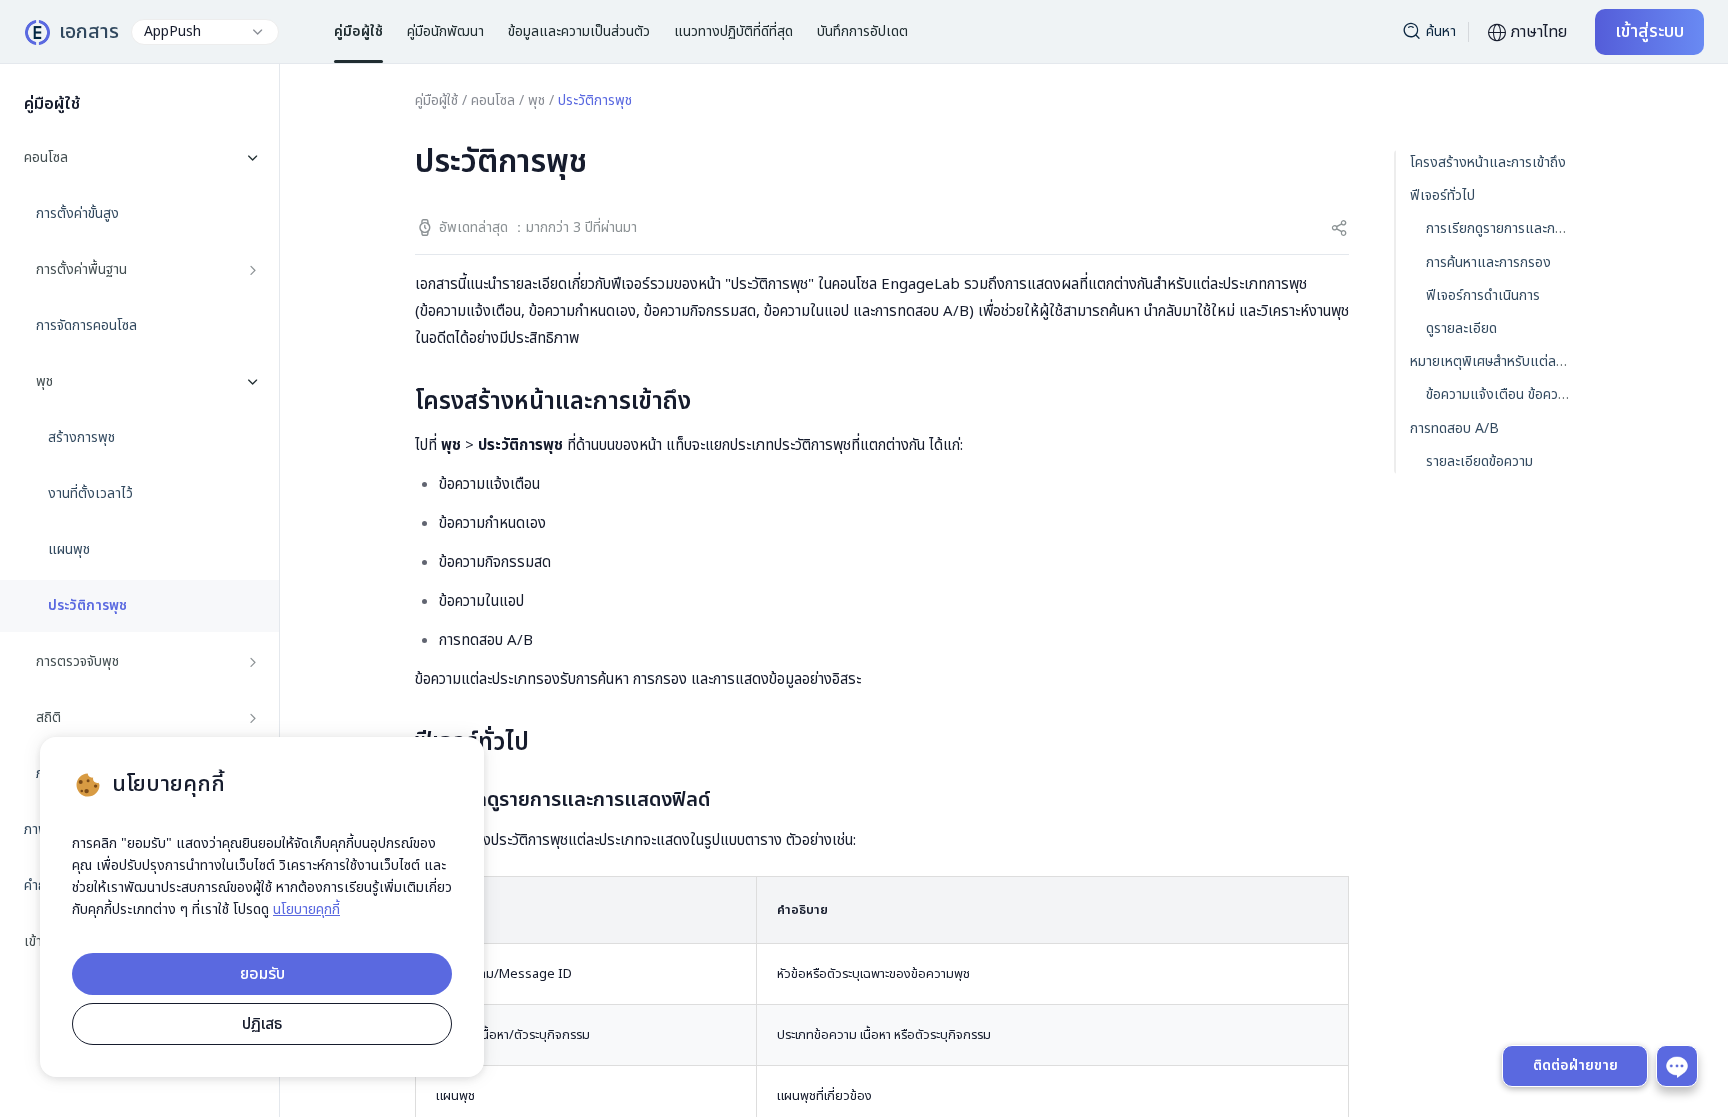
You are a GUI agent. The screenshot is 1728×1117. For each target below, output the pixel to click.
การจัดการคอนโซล (86, 326)
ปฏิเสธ (262, 1024)
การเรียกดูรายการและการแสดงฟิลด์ (1526, 228)
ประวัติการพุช (87, 606)
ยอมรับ (262, 974)
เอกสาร (89, 32)
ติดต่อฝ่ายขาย (1575, 1065)
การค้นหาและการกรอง (1488, 262)
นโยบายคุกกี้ (306, 909)
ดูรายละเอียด (1461, 328)
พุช (536, 100)
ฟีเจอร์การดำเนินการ (1483, 295)
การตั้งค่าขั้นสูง (77, 214)
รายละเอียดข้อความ (1479, 461)
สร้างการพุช (81, 438)
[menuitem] (139, 466)
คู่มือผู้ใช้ (436, 100)
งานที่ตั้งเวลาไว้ (90, 494)
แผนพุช (69, 550)
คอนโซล (493, 100)
